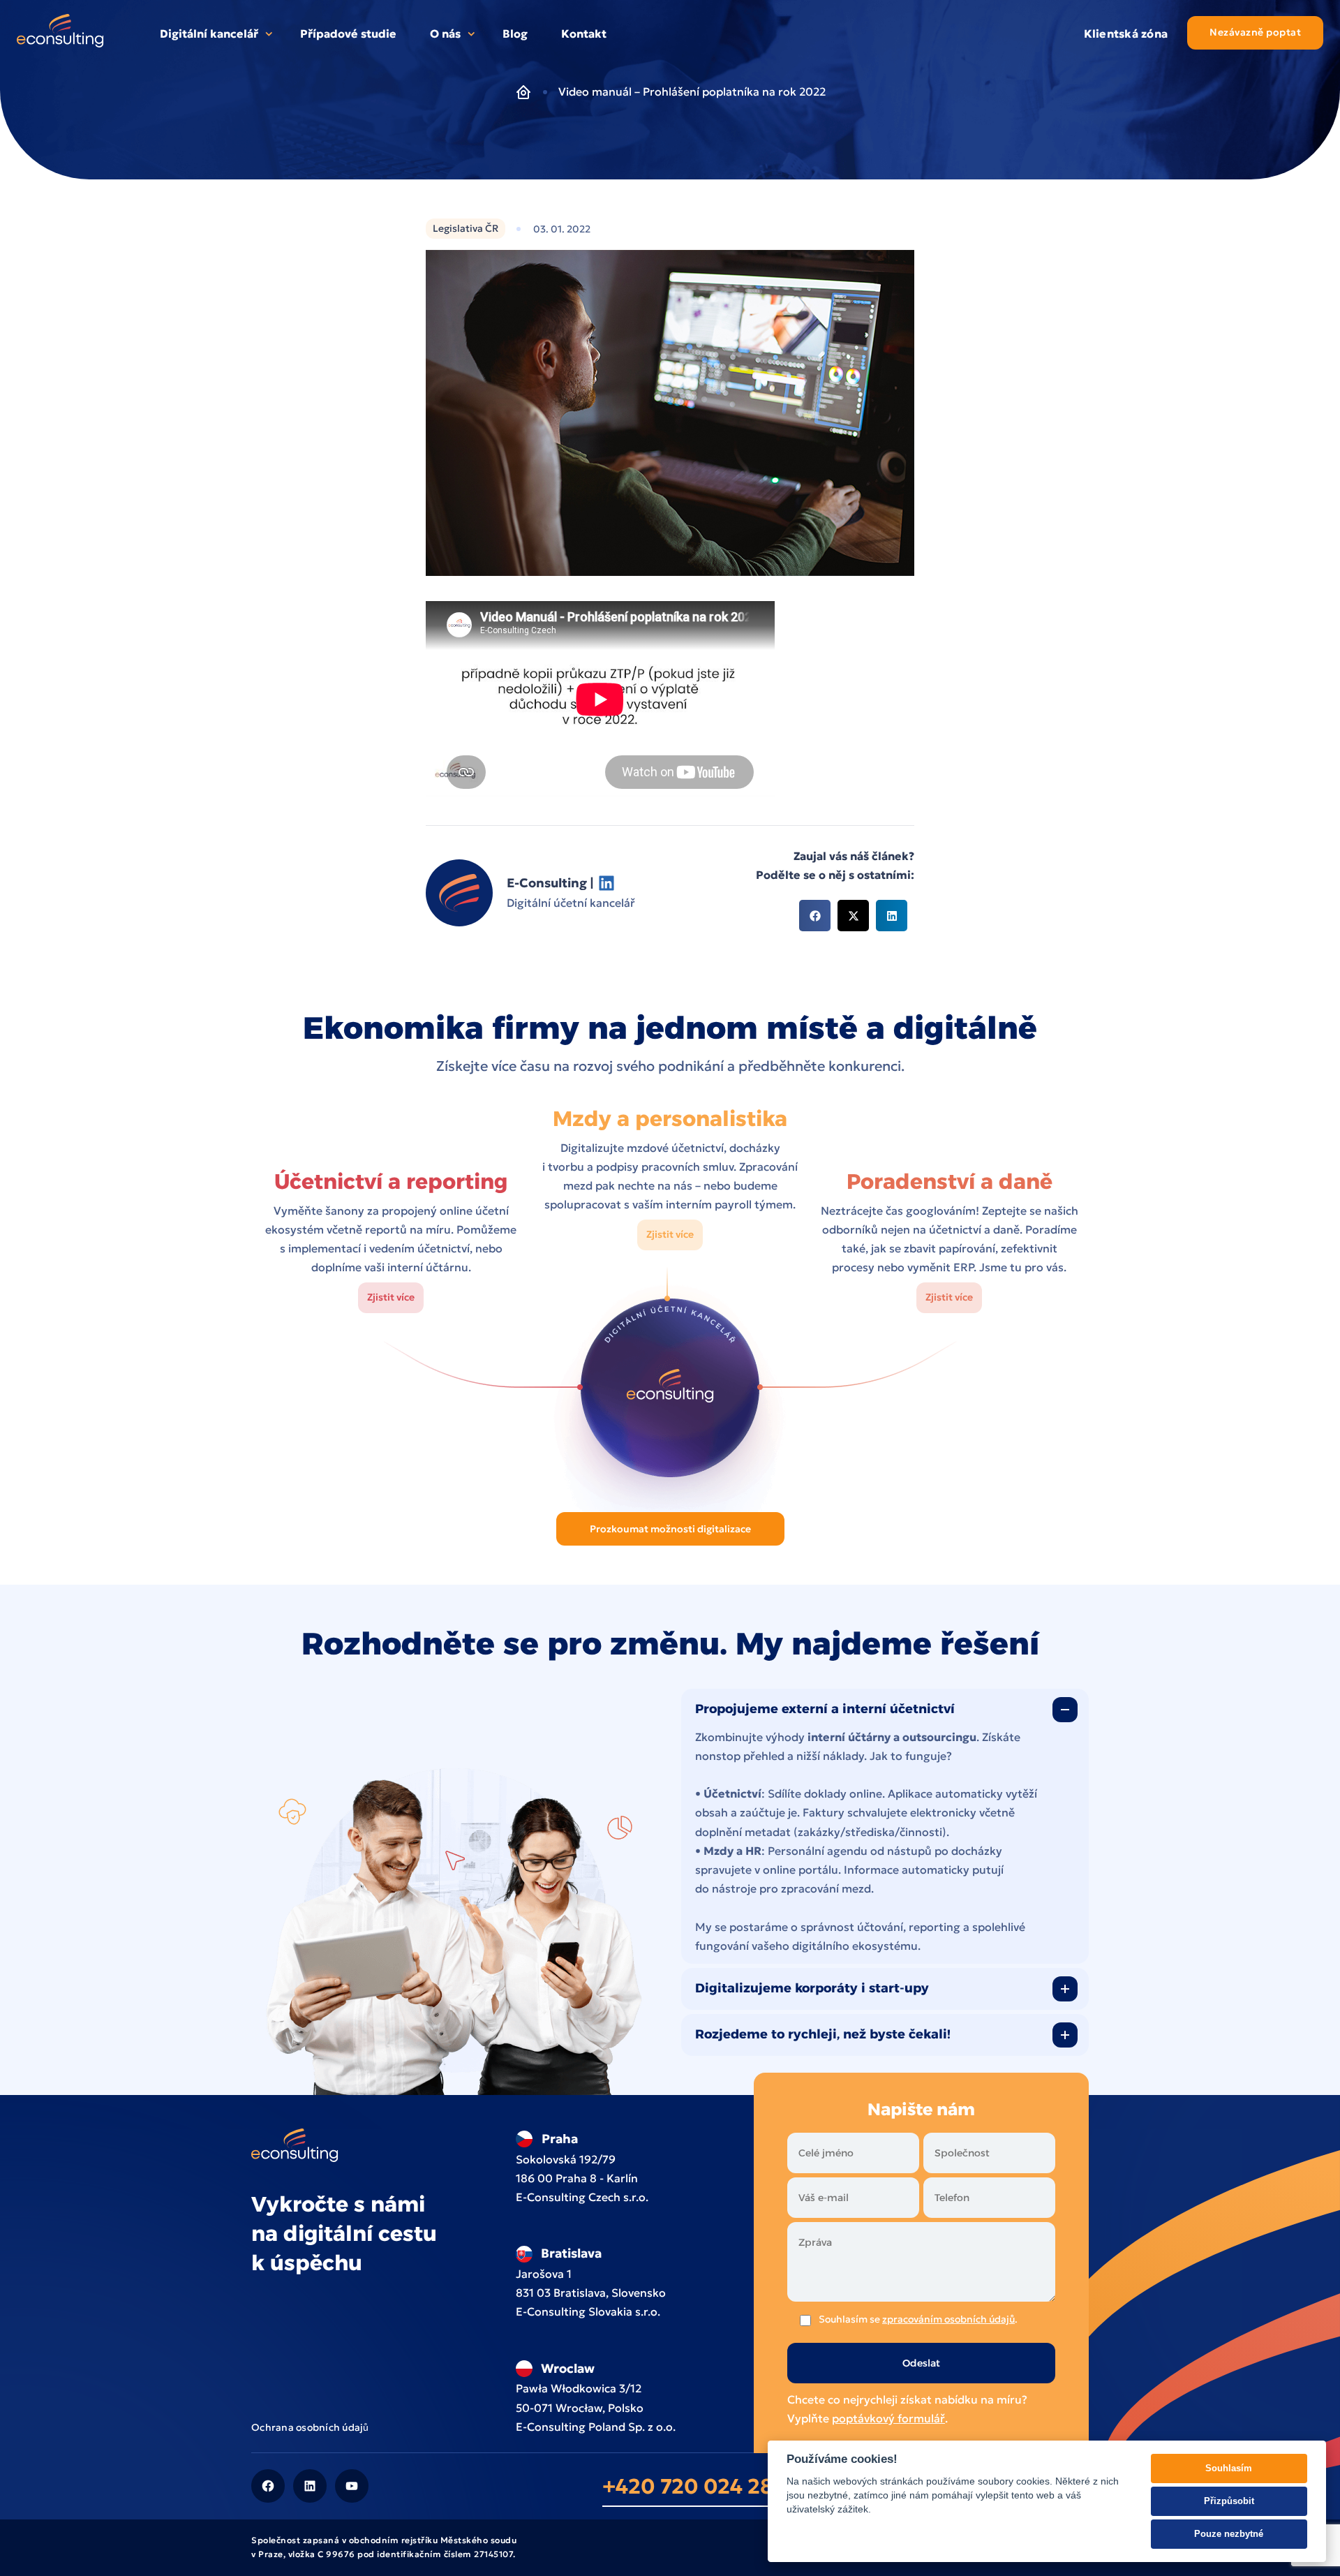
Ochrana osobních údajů (310, 2427)
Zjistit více (391, 1297)
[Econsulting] (60, 34)
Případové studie (348, 34)
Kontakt (584, 34)
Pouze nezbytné (1229, 2534)
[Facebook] (268, 2486)
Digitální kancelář (209, 34)
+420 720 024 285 (694, 2486)
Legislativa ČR (466, 228)
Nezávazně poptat (1255, 32)
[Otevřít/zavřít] (1065, 1710)
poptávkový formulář (888, 2418)
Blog (515, 34)
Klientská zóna (1126, 34)
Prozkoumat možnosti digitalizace (670, 1529)
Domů (523, 92)
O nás (445, 34)
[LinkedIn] (310, 2486)
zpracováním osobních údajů (948, 2319)
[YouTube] (352, 2486)
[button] (815, 916)
